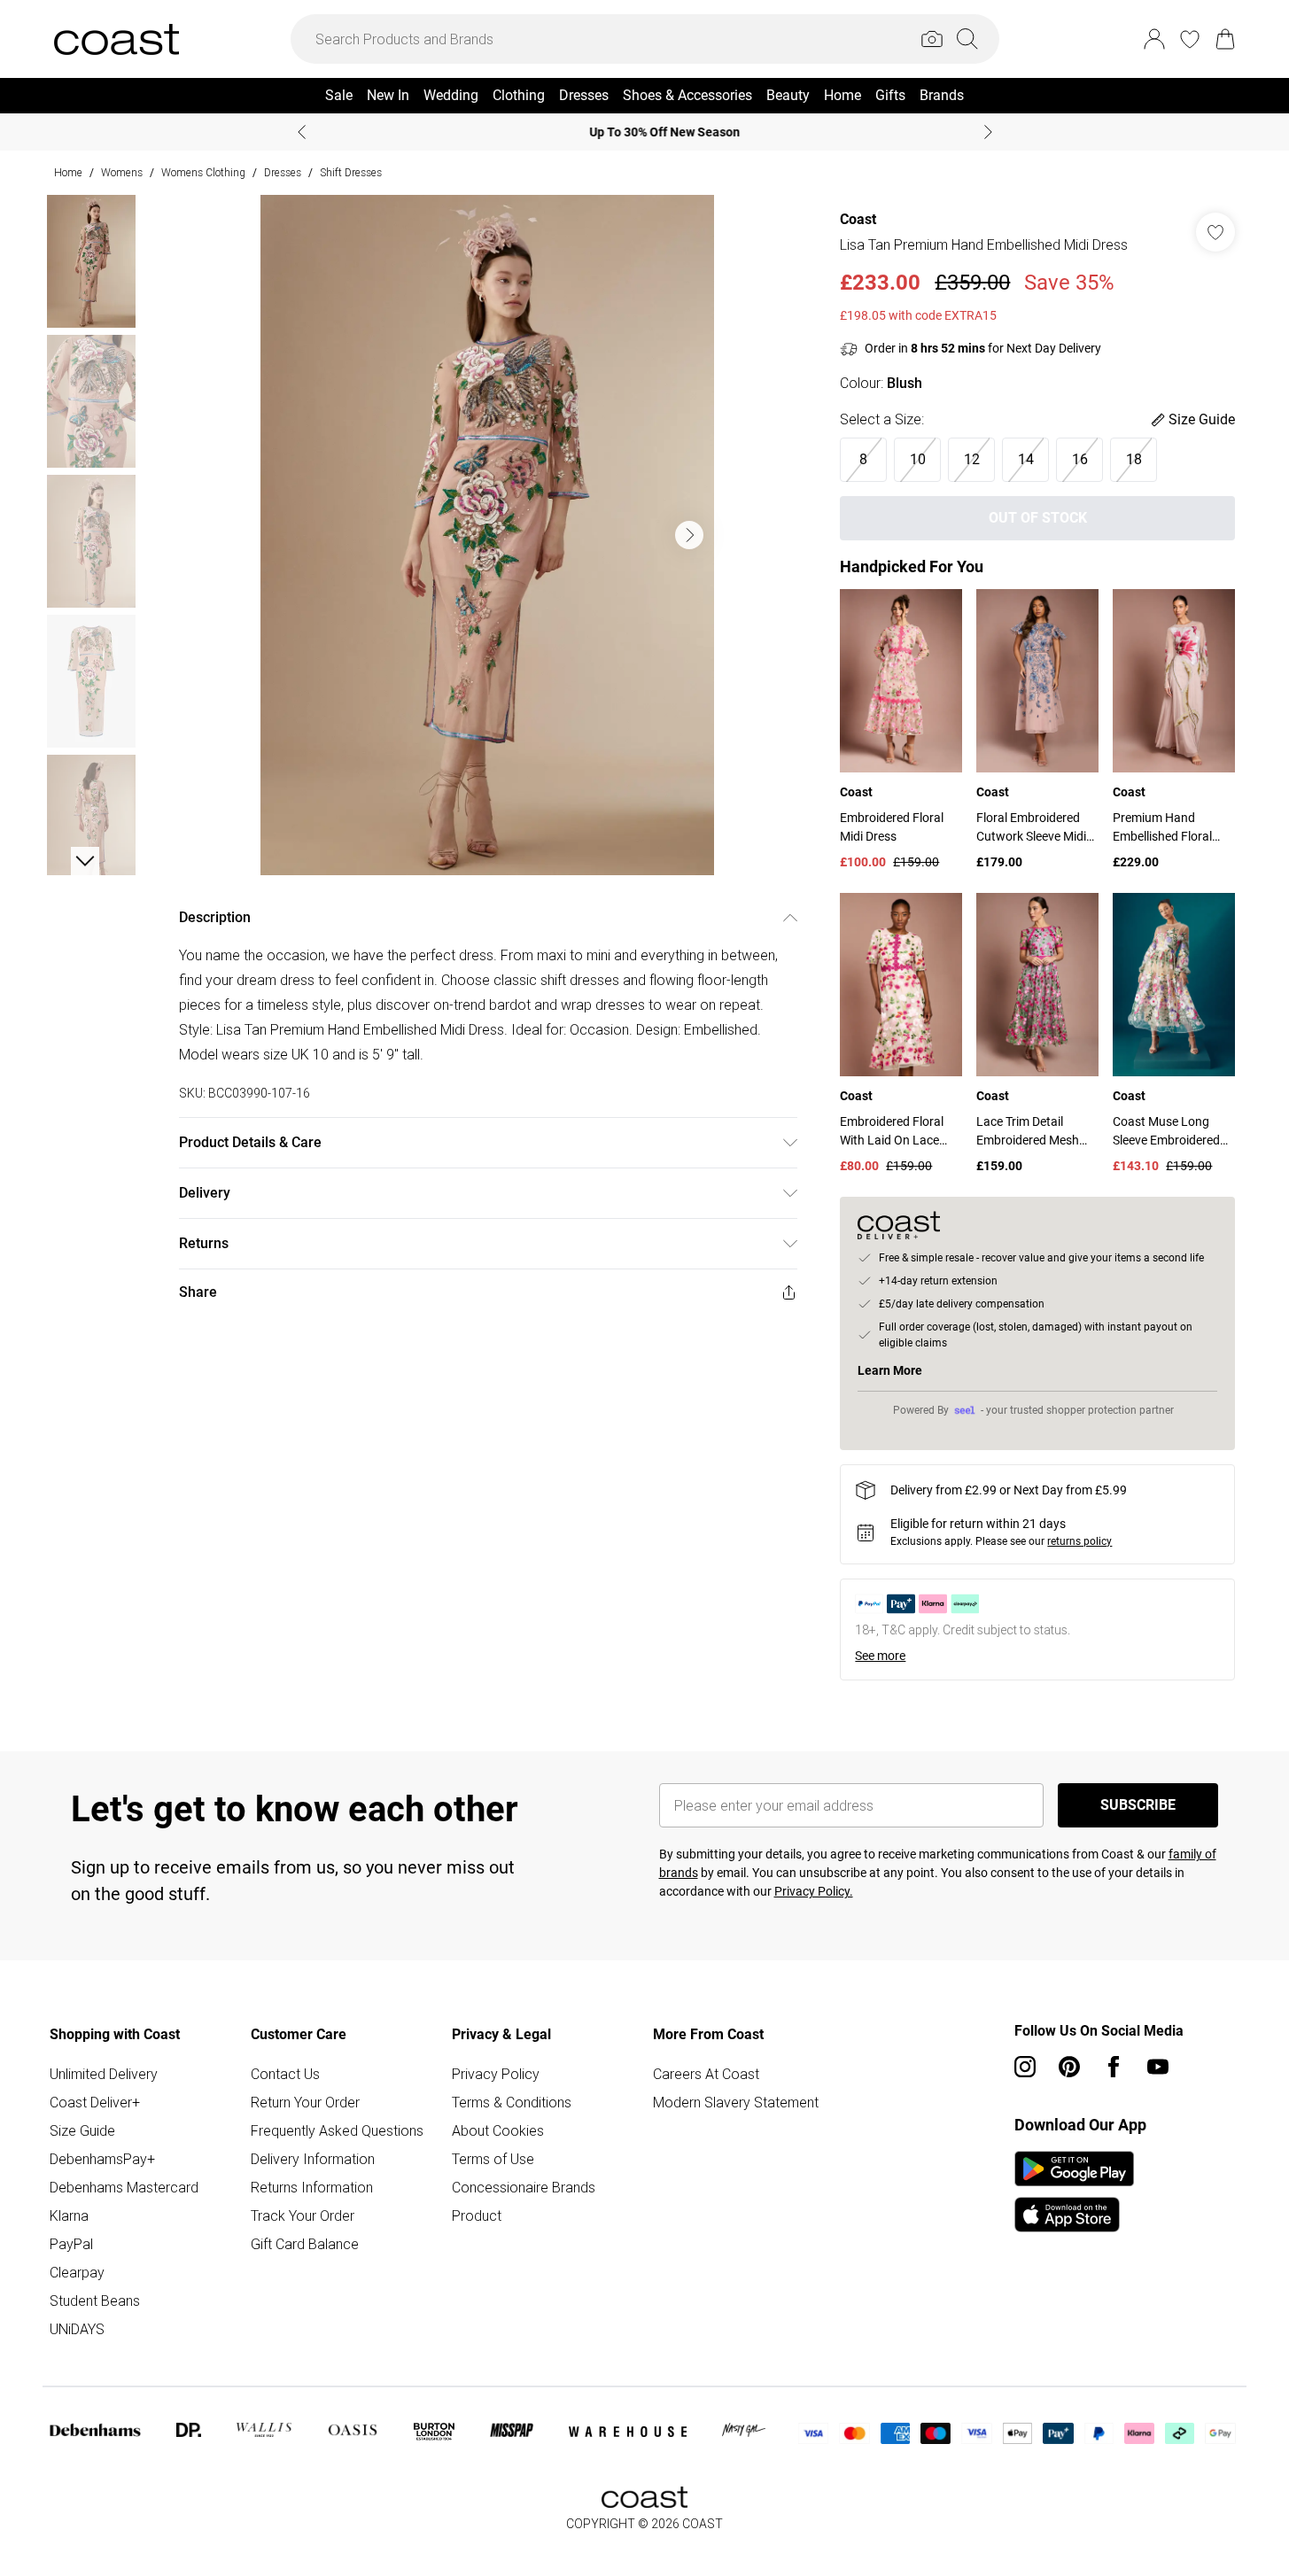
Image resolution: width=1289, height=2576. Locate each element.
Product (477, 2215)
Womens (122, 172)
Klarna (69, 2215)
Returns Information (312, 2187)
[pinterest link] (1069, 2067)
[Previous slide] (302, 132)
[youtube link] (1158, 2067)
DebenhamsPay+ (102, 2159)
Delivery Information (313, 2159)
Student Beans (95, 2301)
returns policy (1079, 1541)
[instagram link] (1025, 2067)
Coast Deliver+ (95, 2102)
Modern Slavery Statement (736, 2102)
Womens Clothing (203, 172)
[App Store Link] (1074, 2192)
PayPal (71, 2244)
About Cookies (498, 2130)
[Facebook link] (1114, 2067)
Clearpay (77, 2272)
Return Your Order (305, 2102)
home (68, 172)
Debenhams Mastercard (124, 2187)
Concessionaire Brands (524, 2187)
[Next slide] (988, 132)
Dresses (283, 172)
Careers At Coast (706, 2074)
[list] (487, 535)
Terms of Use (493, 2159)
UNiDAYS (77, 2329)
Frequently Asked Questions (337, 2130)
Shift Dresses (351, 172)
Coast (858, 219)
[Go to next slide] (689, 535)
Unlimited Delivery (104, 2074)
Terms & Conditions (512, 2102)
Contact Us (285, 2074)
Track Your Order (303, 2215)
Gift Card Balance (305, 2244)
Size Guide (82, 2130)
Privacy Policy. (814, 1891)
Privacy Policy (496, 2074)
